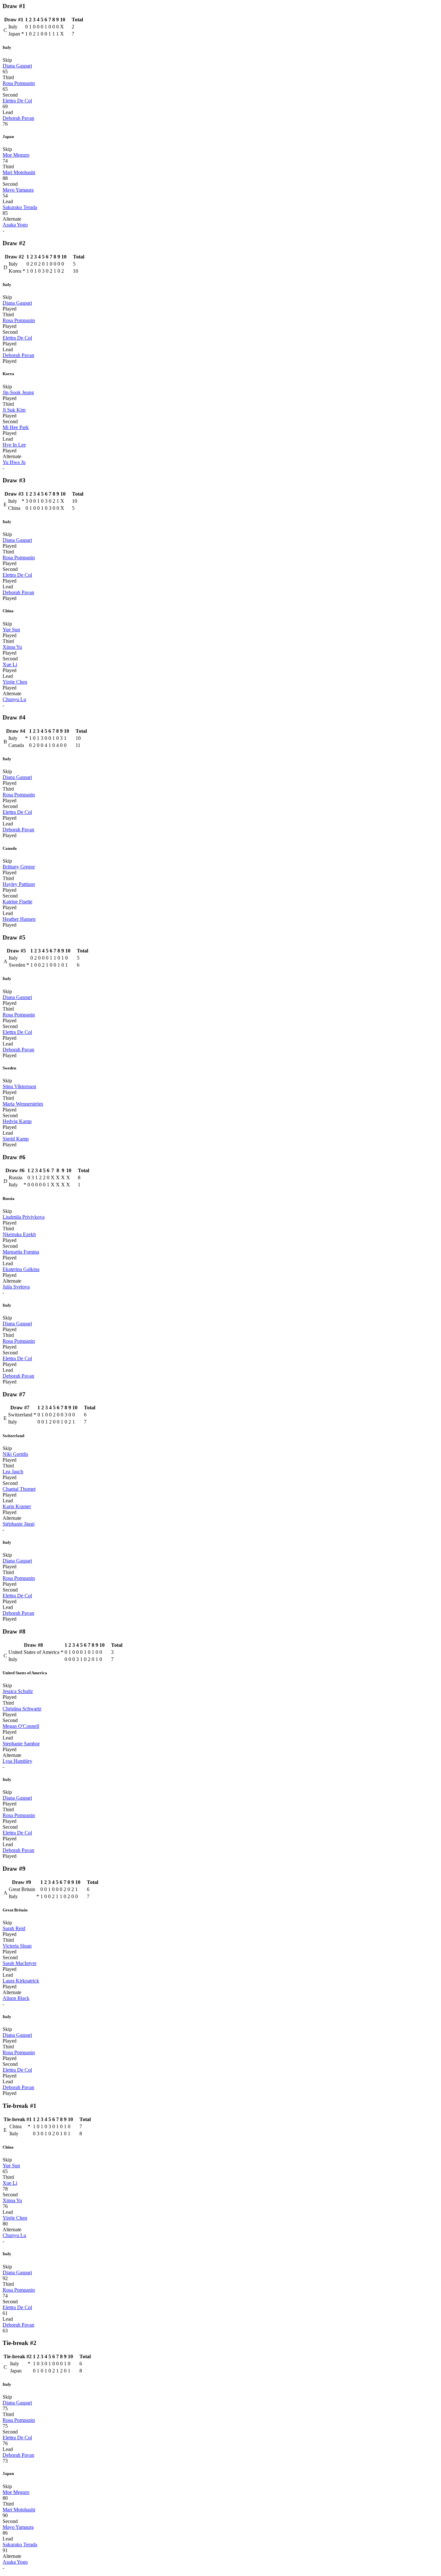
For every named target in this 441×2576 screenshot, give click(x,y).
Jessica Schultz (18, 1691)
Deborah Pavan (18, 118)
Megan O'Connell (21, 1726)
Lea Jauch (13, 1472)
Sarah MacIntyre (20, 1963)
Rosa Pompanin (19, 83)
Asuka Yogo (15, 225)
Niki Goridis (15, 1454)
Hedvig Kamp (17, 1121)
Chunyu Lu (14, 699)
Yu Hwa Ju (14, 462)
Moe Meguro (16, 155)
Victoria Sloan (17, 1946)
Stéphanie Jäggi (19, 1524)
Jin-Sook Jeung (18, 392)
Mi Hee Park (16, 427)
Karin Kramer (17, 1506)
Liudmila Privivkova (24, 1217)
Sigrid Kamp (16, 1139)
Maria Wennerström (23, 1104)
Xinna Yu (12, 647)
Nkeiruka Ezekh (19, 1234)
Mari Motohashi (19, 172)
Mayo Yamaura (18, 190)
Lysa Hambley (17, 1761)
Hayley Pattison (19, 884)
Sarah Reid (14, 1928)
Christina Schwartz (22, 1709)
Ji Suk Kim (14, 410)
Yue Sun (11, 630)
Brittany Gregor (19, 867)
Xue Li (10, 664)
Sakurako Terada (20, 207)
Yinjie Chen (15, 682)
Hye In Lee (14, 445)
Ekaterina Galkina (21, 1269)
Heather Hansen (19, 919)
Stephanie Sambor (21, 1744)
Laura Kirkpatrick (21, 1981)
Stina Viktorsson (19, 1086)
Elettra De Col (17, 101)
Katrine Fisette (17, 902)
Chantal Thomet (19, 1489)
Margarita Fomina (21, 1252)
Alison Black (16, 1998)
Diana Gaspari (17, 66)
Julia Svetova (16, 1287)
